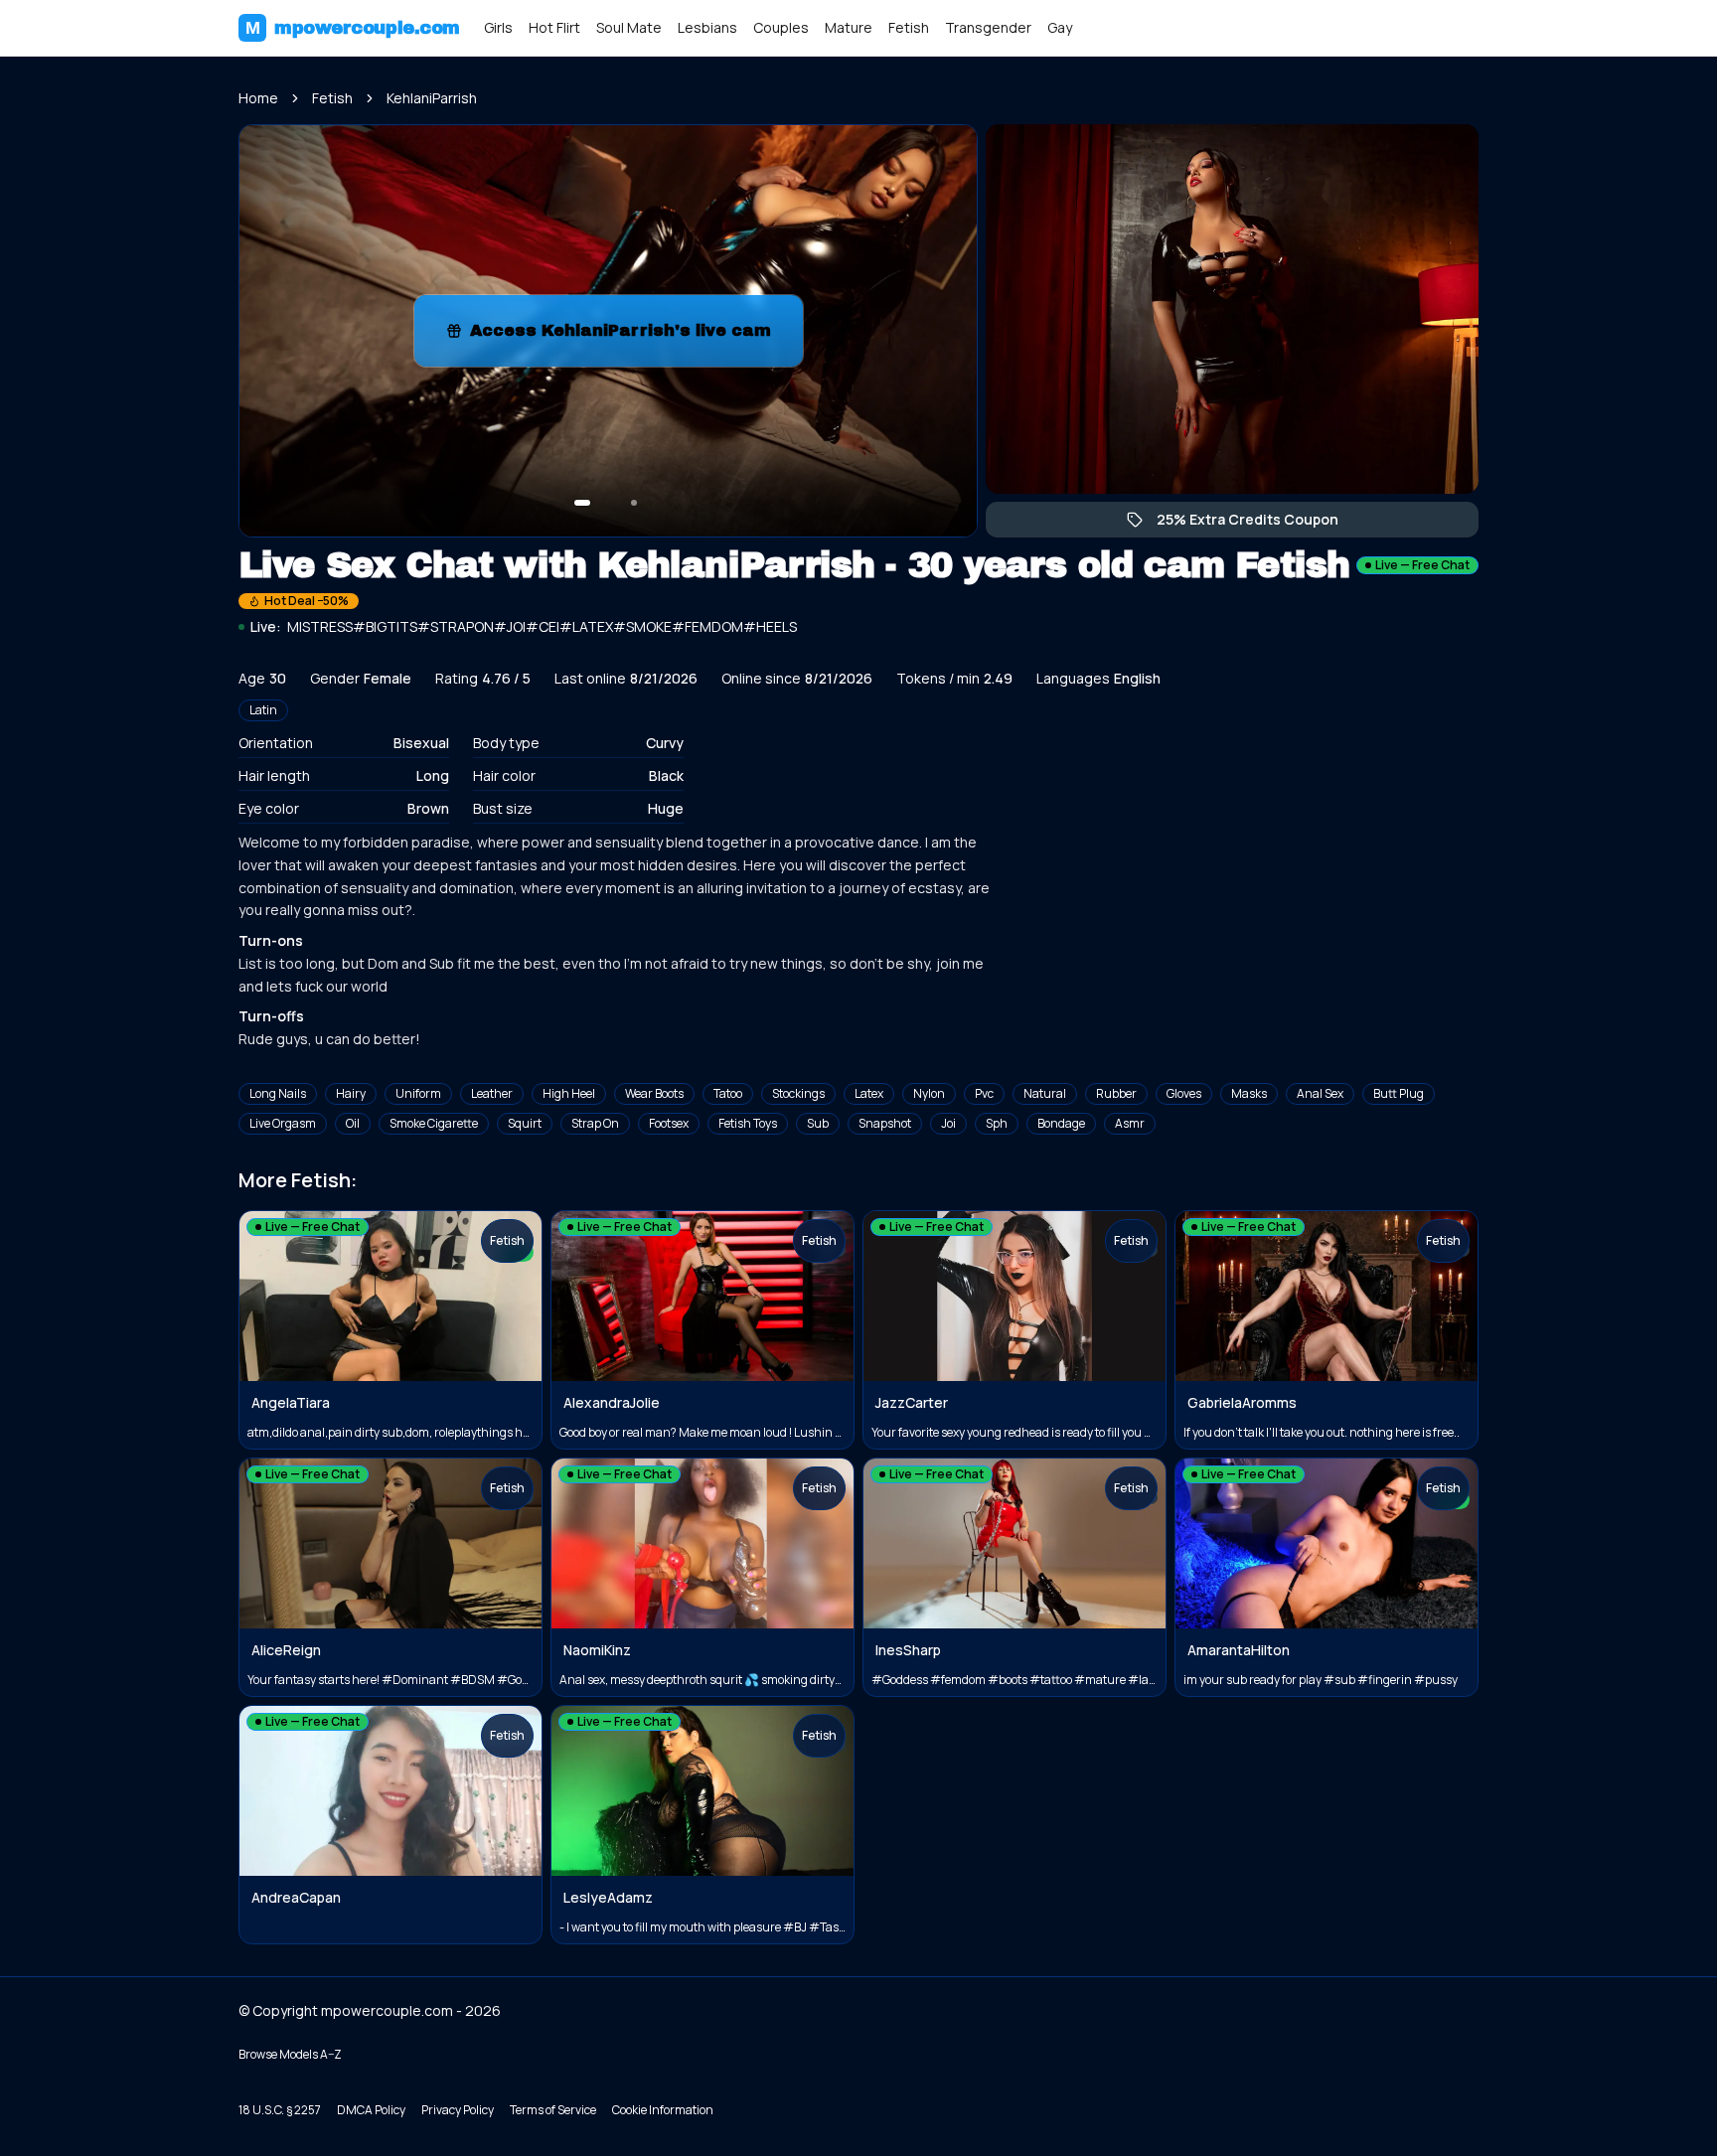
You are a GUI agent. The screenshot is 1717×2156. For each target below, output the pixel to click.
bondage (1061, 1123)
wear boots (654, 1093)
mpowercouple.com (353, 28)
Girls (498, 27)
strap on (595, 1123)
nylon (929, 1093)
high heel (569, 1093)
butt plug (1399, 1093)
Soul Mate (629, 27)
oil (353, 1123)
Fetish (909, 27)
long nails (278, 1093)
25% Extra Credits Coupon (1257, 524)
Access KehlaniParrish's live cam (623, 336)
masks (1249, 1093)
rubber (1116, 1093)
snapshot (885, 1123)
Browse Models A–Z (290, 2054)
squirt (525, 1123)
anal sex (1320, 1093)
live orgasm (283, 1123)
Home (258, 98)
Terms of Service (553, 2110)
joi (948, 1123)
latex (869, 1093)
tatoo (728, 1093)
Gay (1060, 27)
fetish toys (748, 1123)
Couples (781, 27)
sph (997, 1123)
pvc (984, 1093)
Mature (849, 27)
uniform (418, 1093)
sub (818, 1123)
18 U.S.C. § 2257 (280, 2110)
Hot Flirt (554, 27)
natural (1045, 1093)
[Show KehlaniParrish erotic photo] (582, 503)
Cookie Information (663, 2110)
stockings (798, 1093)
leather (492, 1093)
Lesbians (707, 27)
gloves (1184, 1093)
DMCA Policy (371, 2110)
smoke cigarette (434, 1123)
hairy (351, 1093)
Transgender (988, 27)
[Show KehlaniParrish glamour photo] (634, 503)
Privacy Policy (458, 2110)
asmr (1130, 1123)
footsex (669, 1123)
